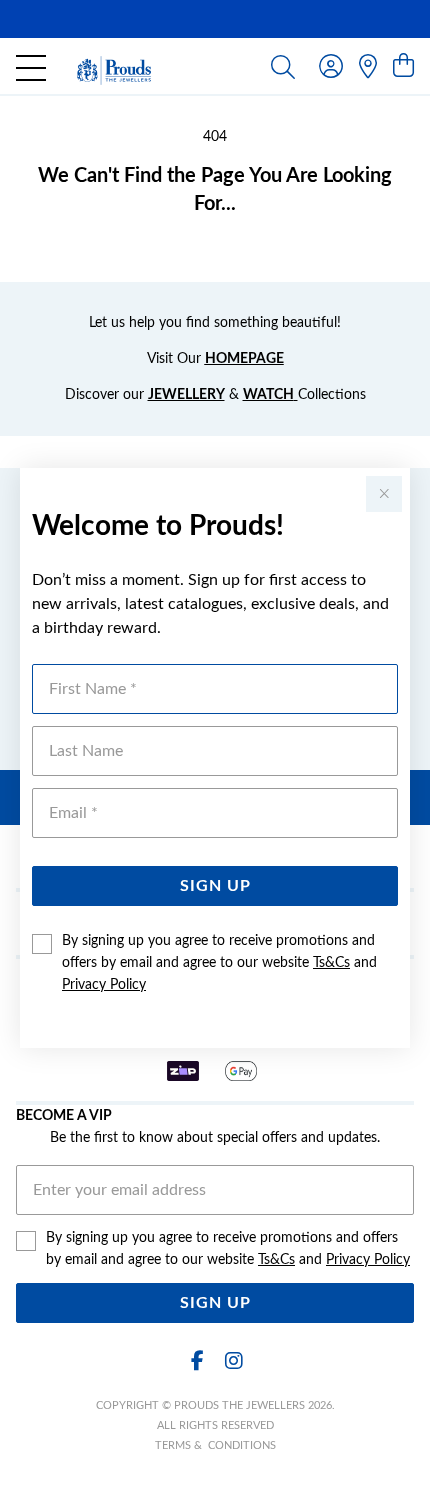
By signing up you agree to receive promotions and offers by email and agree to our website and (219, 963)
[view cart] (403, 67)
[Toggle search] (283, 66)
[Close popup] (384, 494)
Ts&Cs (331, 963)
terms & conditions (215, 1445)
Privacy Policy (104, 985)
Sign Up (215, 886)
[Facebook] (197, 1361)
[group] (215, 19)
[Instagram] (233, 1361)
